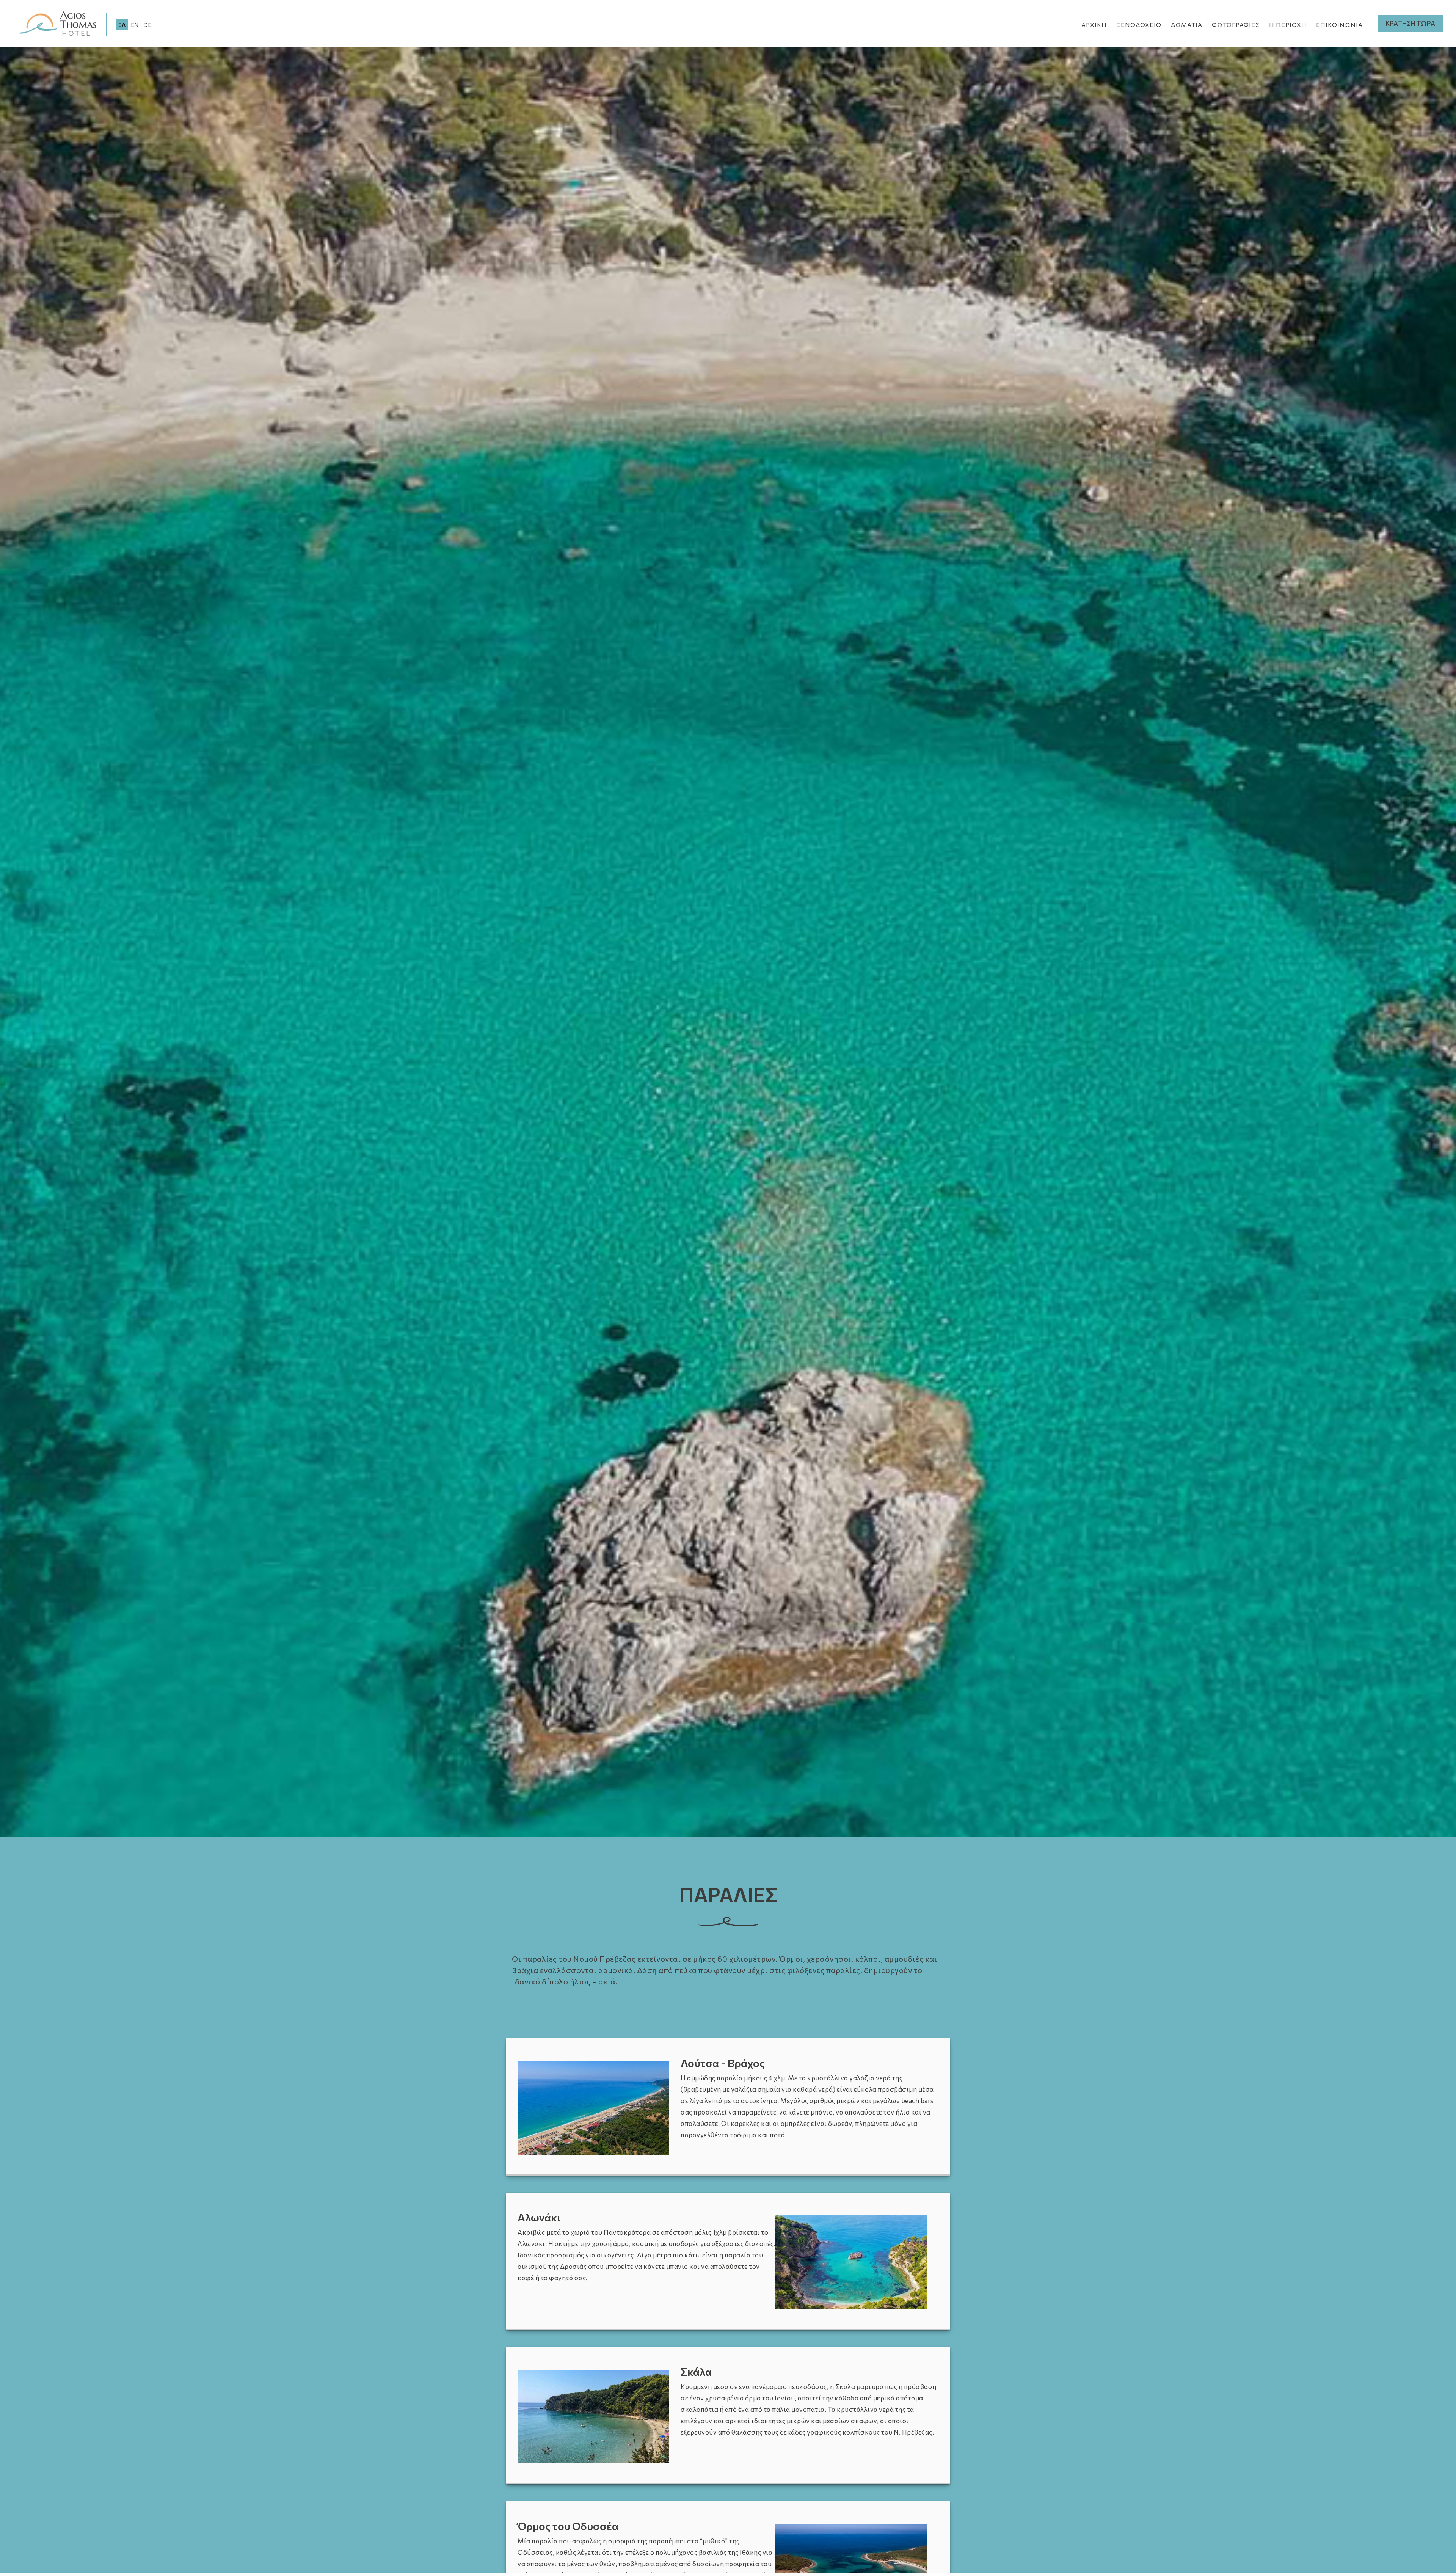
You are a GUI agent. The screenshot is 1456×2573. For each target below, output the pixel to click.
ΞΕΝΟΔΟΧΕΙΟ (1139, 24)
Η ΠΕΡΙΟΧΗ (1288, 24)
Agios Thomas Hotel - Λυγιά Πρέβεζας (58, 24)
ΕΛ (122, 25)
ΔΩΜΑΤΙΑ (1187, 24)
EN (135, 25)
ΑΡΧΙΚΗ (1094, 24)
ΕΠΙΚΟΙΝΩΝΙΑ (1339, 24)
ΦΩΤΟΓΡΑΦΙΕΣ (1236, 24)
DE (147, 25)
